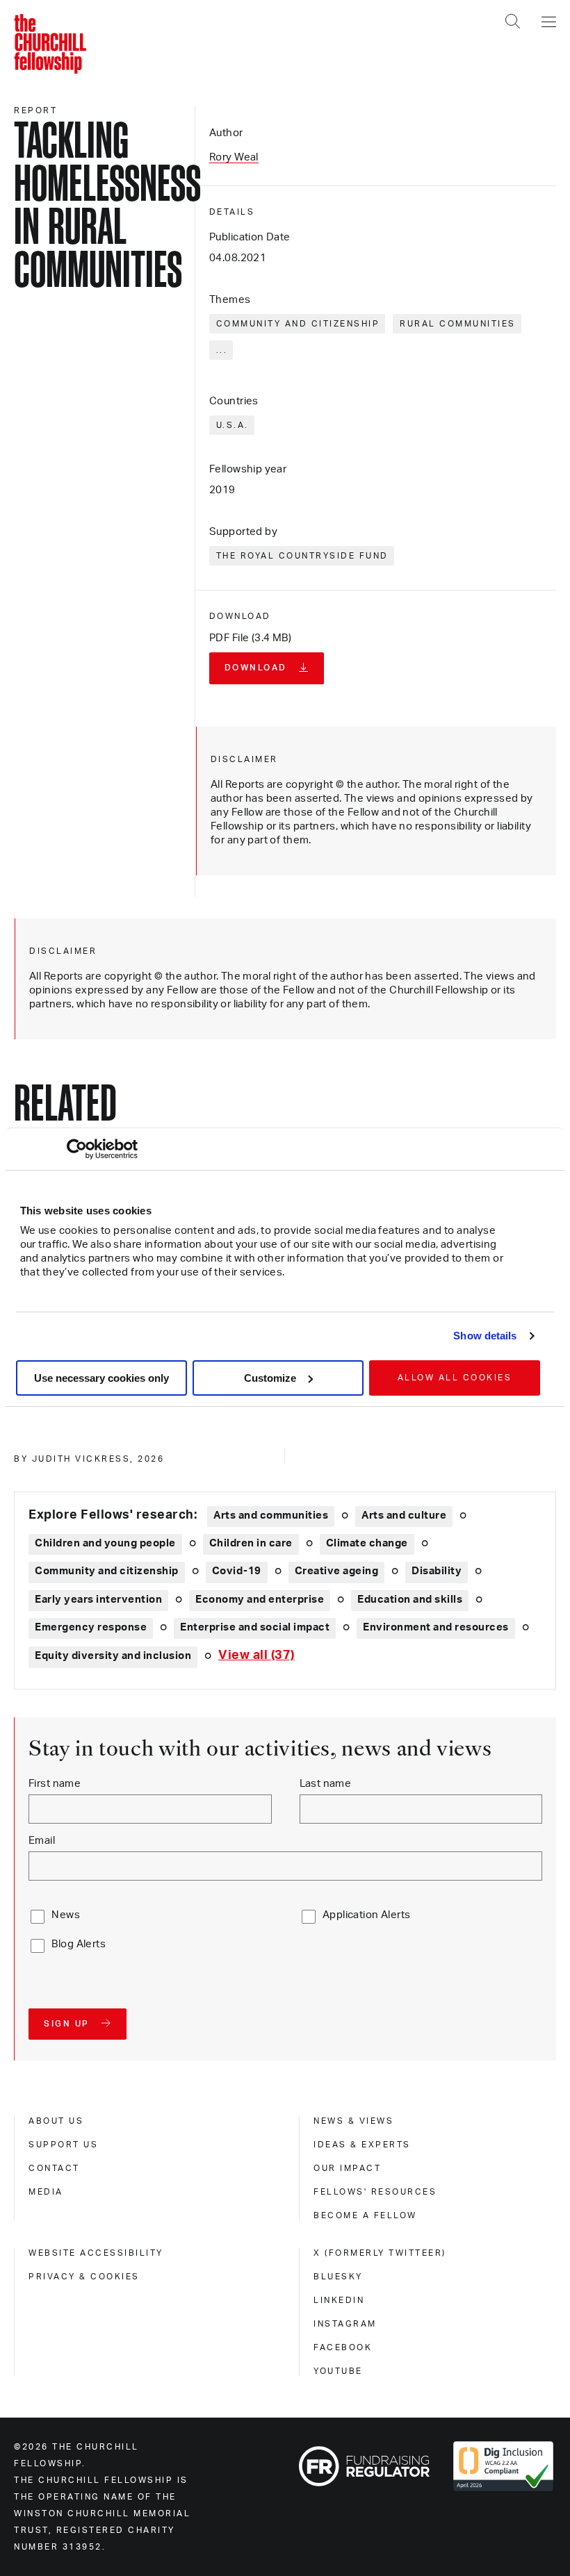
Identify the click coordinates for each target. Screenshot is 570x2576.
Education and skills (410, 1600)
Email (42, 1841)
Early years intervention (98, 1600)
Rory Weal (234, 157)
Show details (485, 1336)
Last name (326, 1784)
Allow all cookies (455, 1378)
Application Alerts (367, 1915)
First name (55, 1784)
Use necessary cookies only (101, 1378)
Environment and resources (436, 1627)
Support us (63, 2145)
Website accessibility (96, 2253)
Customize (270, 1378)
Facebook (343, 2347)
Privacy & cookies (84, 2277)
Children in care (251, 1543)
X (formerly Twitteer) (380, 2253)
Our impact (347, 2168)
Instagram (345, 2324)
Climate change (367, 1543)
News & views (353, 2121)
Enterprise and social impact (255, 1627)
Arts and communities (271, 1516)
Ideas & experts (362, 2145)
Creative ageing (337, 1571)
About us (56, 2121)
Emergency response (91, 1627)
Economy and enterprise (260, 1600)
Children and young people (105, 1543)
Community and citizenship (298, 324)
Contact (54, 2168)
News (66, 1915)
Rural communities (458, 324)
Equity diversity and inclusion (113, 1656)
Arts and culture (404, 1516)
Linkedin (339, 2300)
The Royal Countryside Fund (302, 556)
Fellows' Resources (375, 2192)
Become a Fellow (365, 2215)
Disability (437, 1571)
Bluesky (338, 2277)
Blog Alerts (79, 1944)
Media (46, 2192)
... (222, 350)
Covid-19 (237, 1571)
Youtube (338, 2371)
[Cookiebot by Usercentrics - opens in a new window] (77, 1149)
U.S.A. (233, 425)
